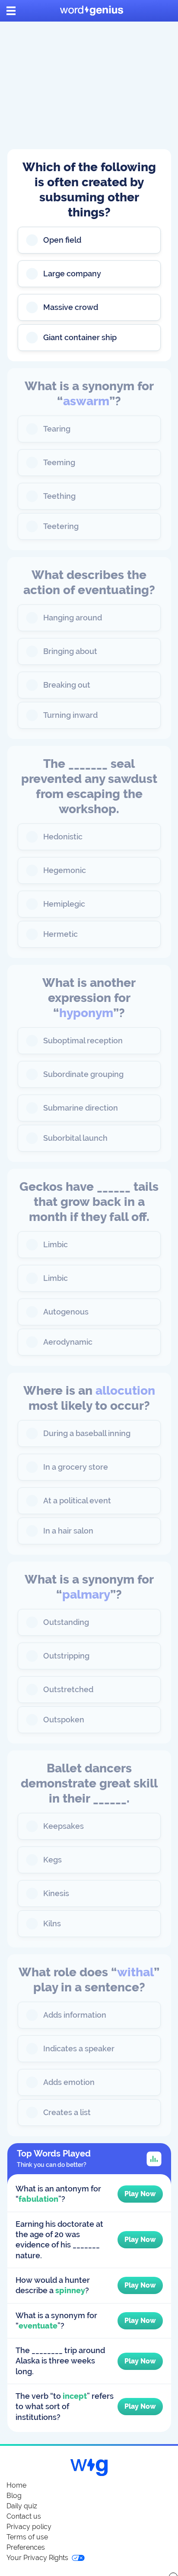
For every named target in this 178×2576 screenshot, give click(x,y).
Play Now (140, 2194)
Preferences (26, 2547)
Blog (14, 2496)
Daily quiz (22, 2506)
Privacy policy (29, 2527)
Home (16, 2485)
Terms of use (27, 2537)
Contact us (24, 2516)
